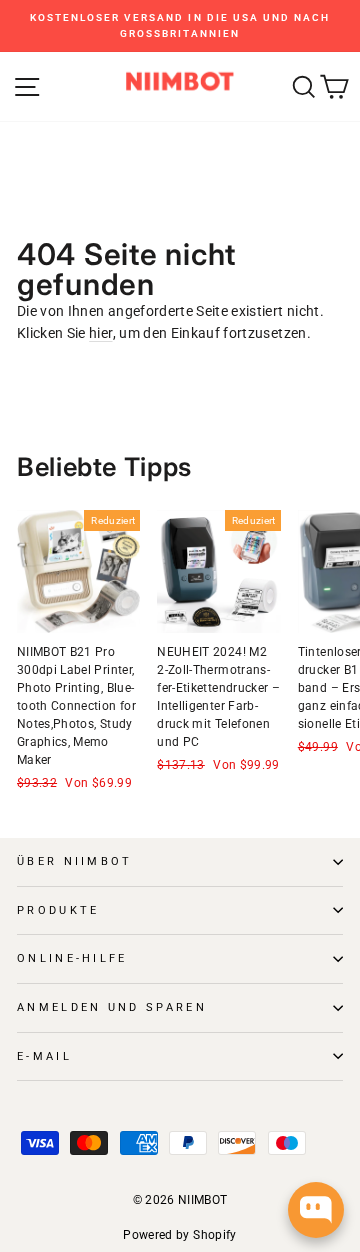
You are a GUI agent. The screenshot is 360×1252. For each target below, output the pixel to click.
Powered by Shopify (179, 1235)
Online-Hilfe (72, 958)
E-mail (44, 1056)
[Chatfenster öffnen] (316, 1210)
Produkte (58, 910)
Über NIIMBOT (75, 861)
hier (100, 333)
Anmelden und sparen (112, 1007)
